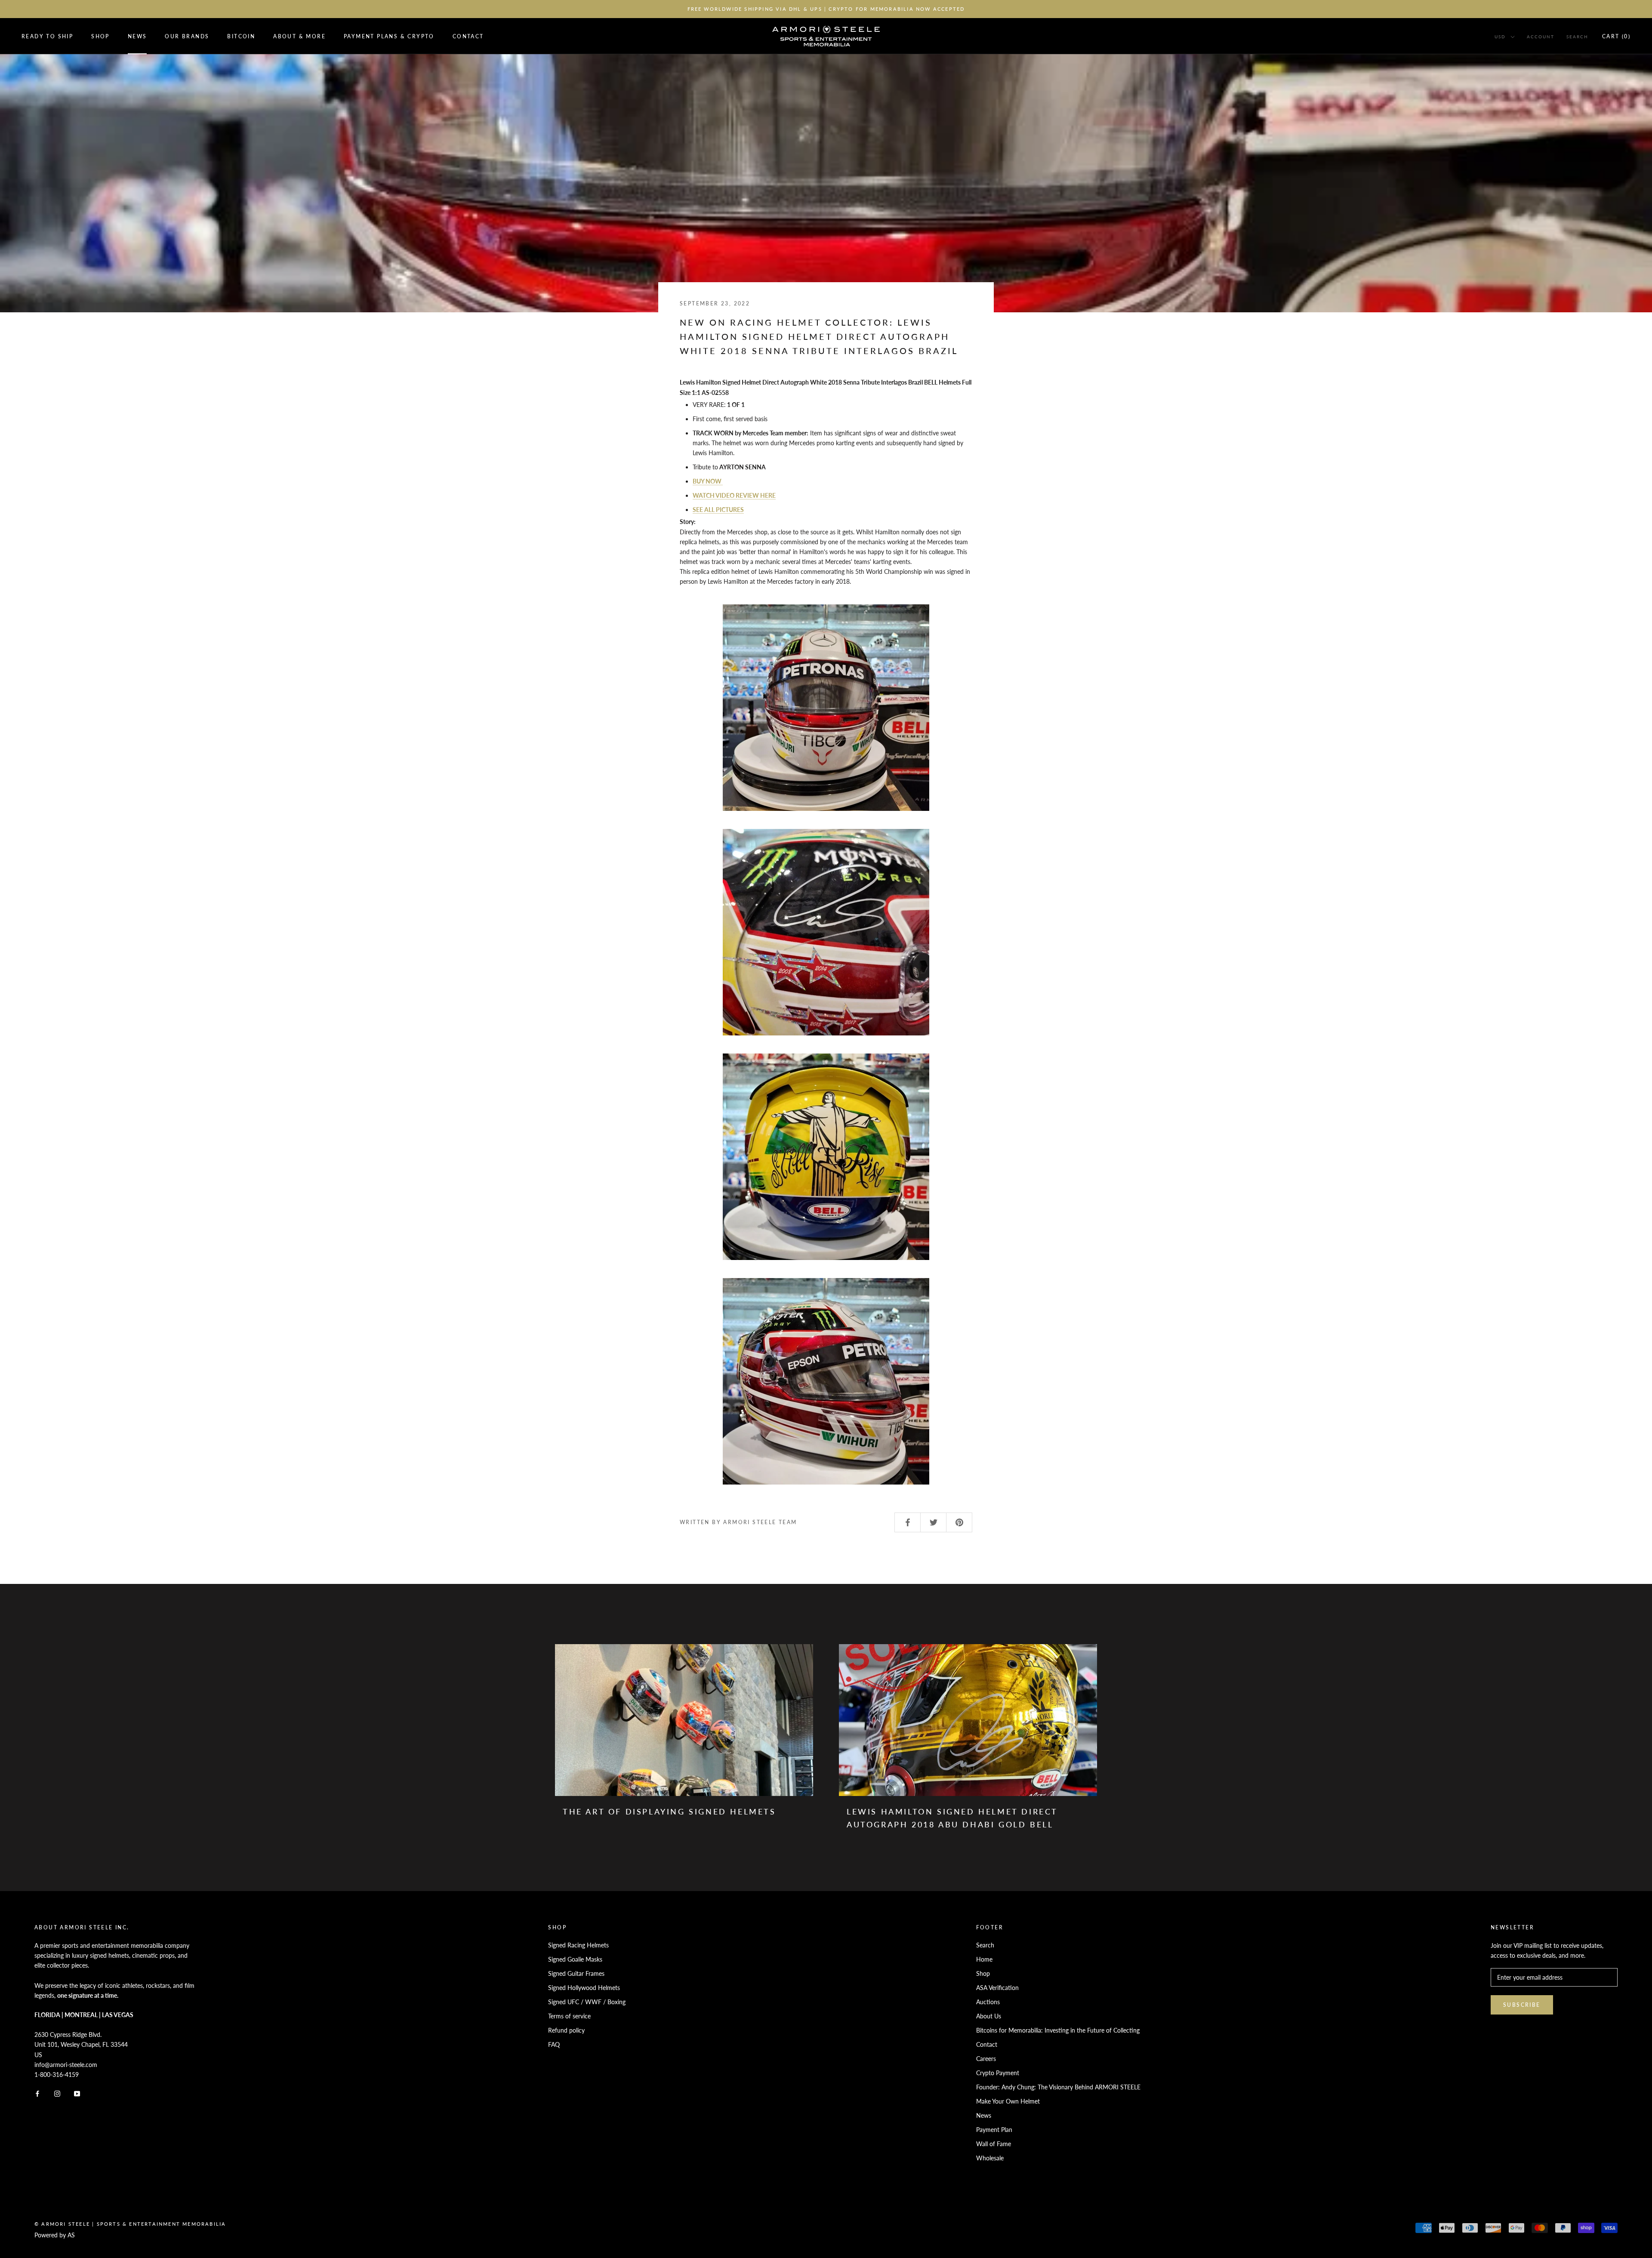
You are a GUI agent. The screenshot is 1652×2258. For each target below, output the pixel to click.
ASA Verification (997, 1988)
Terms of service (569, 2016)
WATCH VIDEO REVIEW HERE (734, 495)
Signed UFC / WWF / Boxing (587, 2002)
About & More (299, 36)
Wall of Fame (994, 2144)
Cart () (1616, 36)
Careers (986, 2059)
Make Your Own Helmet (1008, 2101)
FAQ (554, 2044)
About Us (989, 2016)
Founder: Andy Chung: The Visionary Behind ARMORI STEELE (1058, 2087)
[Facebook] (37, 2093)
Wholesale (990, 2158)
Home (984, 1959)
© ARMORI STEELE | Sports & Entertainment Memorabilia (130, 2224)
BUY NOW (708, 481)
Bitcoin (241, 36)
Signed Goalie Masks (575, 1959)
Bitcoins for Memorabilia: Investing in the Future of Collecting (1058, 2030)
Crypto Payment (998, 2073)
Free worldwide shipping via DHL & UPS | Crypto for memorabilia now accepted (826, 9)
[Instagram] (57, 2093)
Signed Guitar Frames (576, 1973)
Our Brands (187, 36)
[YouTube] (77, 2093)
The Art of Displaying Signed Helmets (669, 1811)
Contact (468, 36)
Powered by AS (55, 2235)
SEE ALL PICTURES (718, 510)
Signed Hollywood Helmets (584, 1988)
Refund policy (566, 2030)
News (137, 36)
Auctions (988, 2002)
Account (1541, 37)
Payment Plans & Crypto (389, 36)
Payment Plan (994, 2130)
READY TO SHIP (47, 36)
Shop (100, 36)
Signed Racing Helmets (578, 1945)
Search (1577, 37)
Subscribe (1522, 2005)
